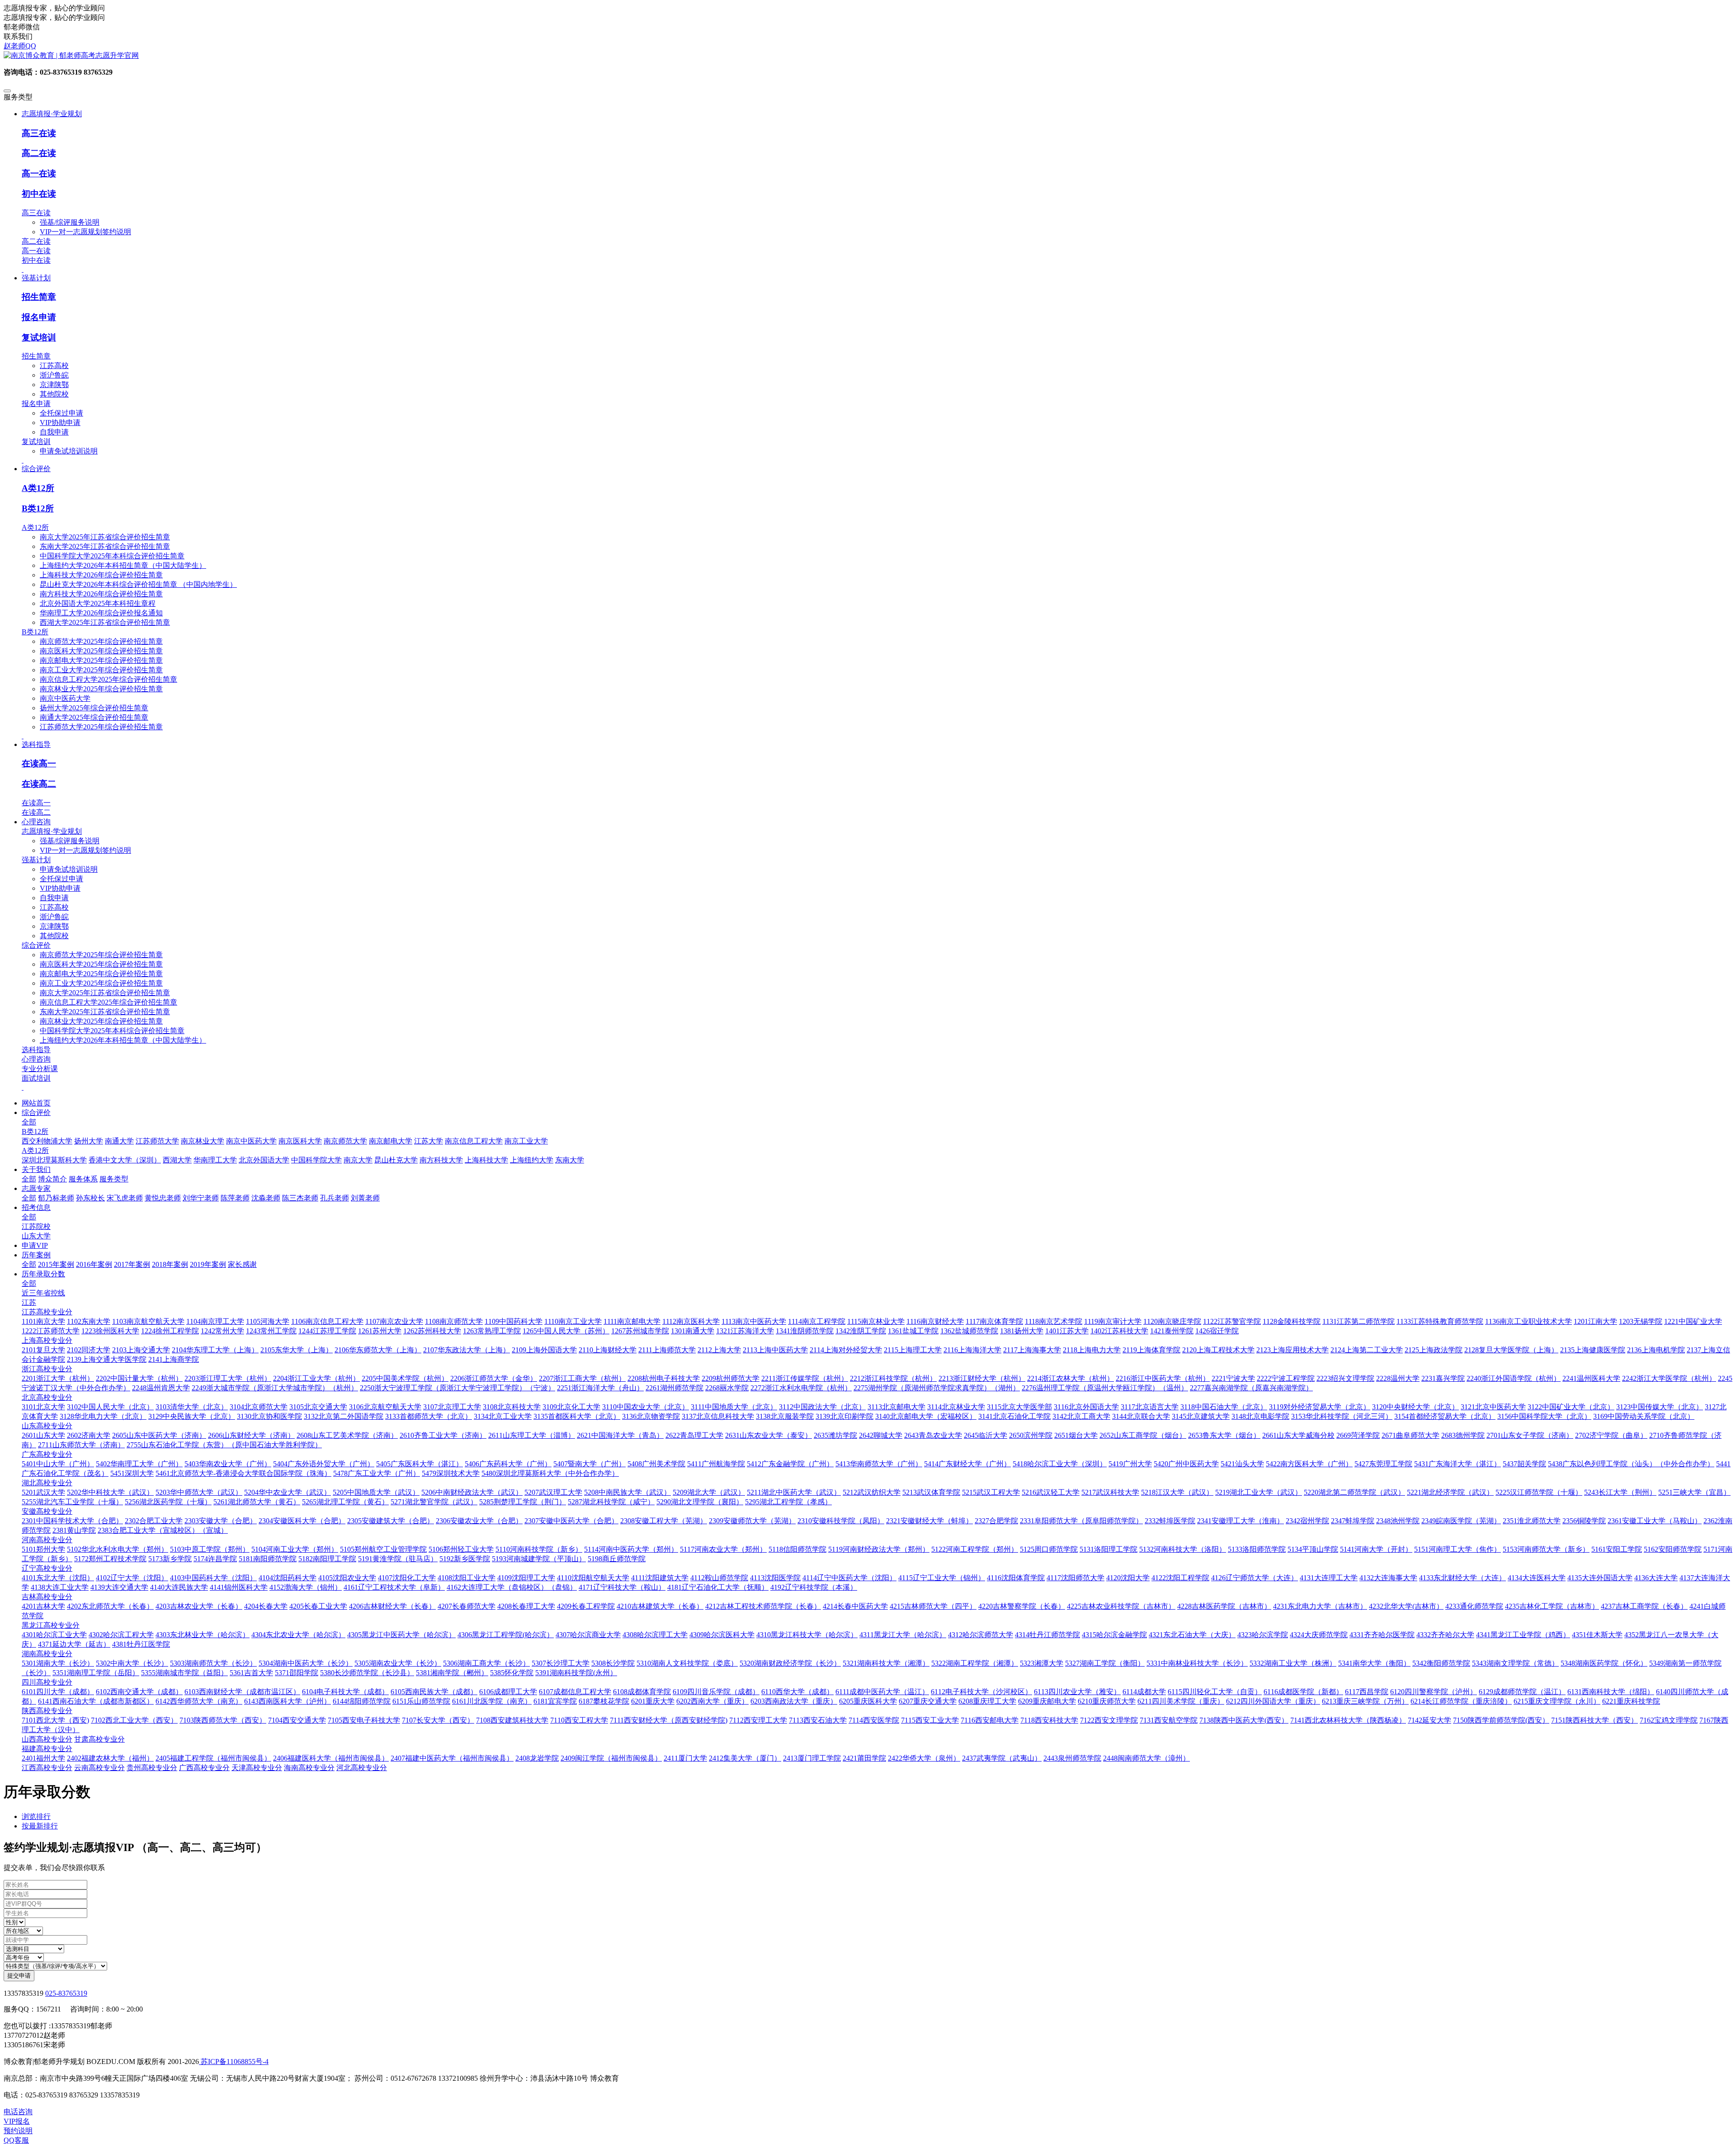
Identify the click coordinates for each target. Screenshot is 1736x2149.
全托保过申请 (61, 413)
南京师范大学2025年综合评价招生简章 (101, 641)
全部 (29, 1122)
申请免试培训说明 (69, 451)
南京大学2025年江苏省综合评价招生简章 (105, 537)
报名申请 (39, 317)
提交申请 (19, 1976)
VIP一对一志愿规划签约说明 (85, 232)
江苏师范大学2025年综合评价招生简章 (101, 727)
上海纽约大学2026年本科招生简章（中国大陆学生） (123, 565)
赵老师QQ (20, 46)
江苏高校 (54, 366)
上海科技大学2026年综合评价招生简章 (101, 575)
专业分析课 (40, 1069)
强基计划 (36, 860)
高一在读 (39, 173)
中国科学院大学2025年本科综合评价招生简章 (112, 556)
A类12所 (38, 488)
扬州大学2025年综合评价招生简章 (94, 708)
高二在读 (39, 153)
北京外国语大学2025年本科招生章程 (98, 603)
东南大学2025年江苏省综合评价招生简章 (105, 546)
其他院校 (54, 394)
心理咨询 (36, 1059)
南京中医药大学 (65, 698)
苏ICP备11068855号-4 (234, 2062)
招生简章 (39, 297)
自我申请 (54, 432)
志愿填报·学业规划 (52, 831)
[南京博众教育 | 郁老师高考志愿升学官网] (868, 56)
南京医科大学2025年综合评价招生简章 (101, 651)
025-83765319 (66, 1993)
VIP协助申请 (60, 423)
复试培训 (39, 338)
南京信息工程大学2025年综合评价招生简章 (108, 679)
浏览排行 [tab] (36, 1816)
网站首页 (36, 1103)
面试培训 (36, 1078)
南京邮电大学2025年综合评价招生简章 (101, 660)
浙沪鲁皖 (54, 375)
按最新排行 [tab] (40, 1826)
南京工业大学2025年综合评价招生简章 (101, 670)
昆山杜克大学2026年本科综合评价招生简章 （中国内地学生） (138, 584)
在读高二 (39, 784)
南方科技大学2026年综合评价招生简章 (101, 594)
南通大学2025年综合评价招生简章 (94, 717)
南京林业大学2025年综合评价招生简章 (101, 689)
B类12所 (38, 508)
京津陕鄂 (54, 385)
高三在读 (39, 133)
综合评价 (36, 945)
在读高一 (39, 763)
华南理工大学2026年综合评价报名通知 (101, 613)
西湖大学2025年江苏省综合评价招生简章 (105, 622)
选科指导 (36, 1050)
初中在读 (39, 194)
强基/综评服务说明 (70, 222)
